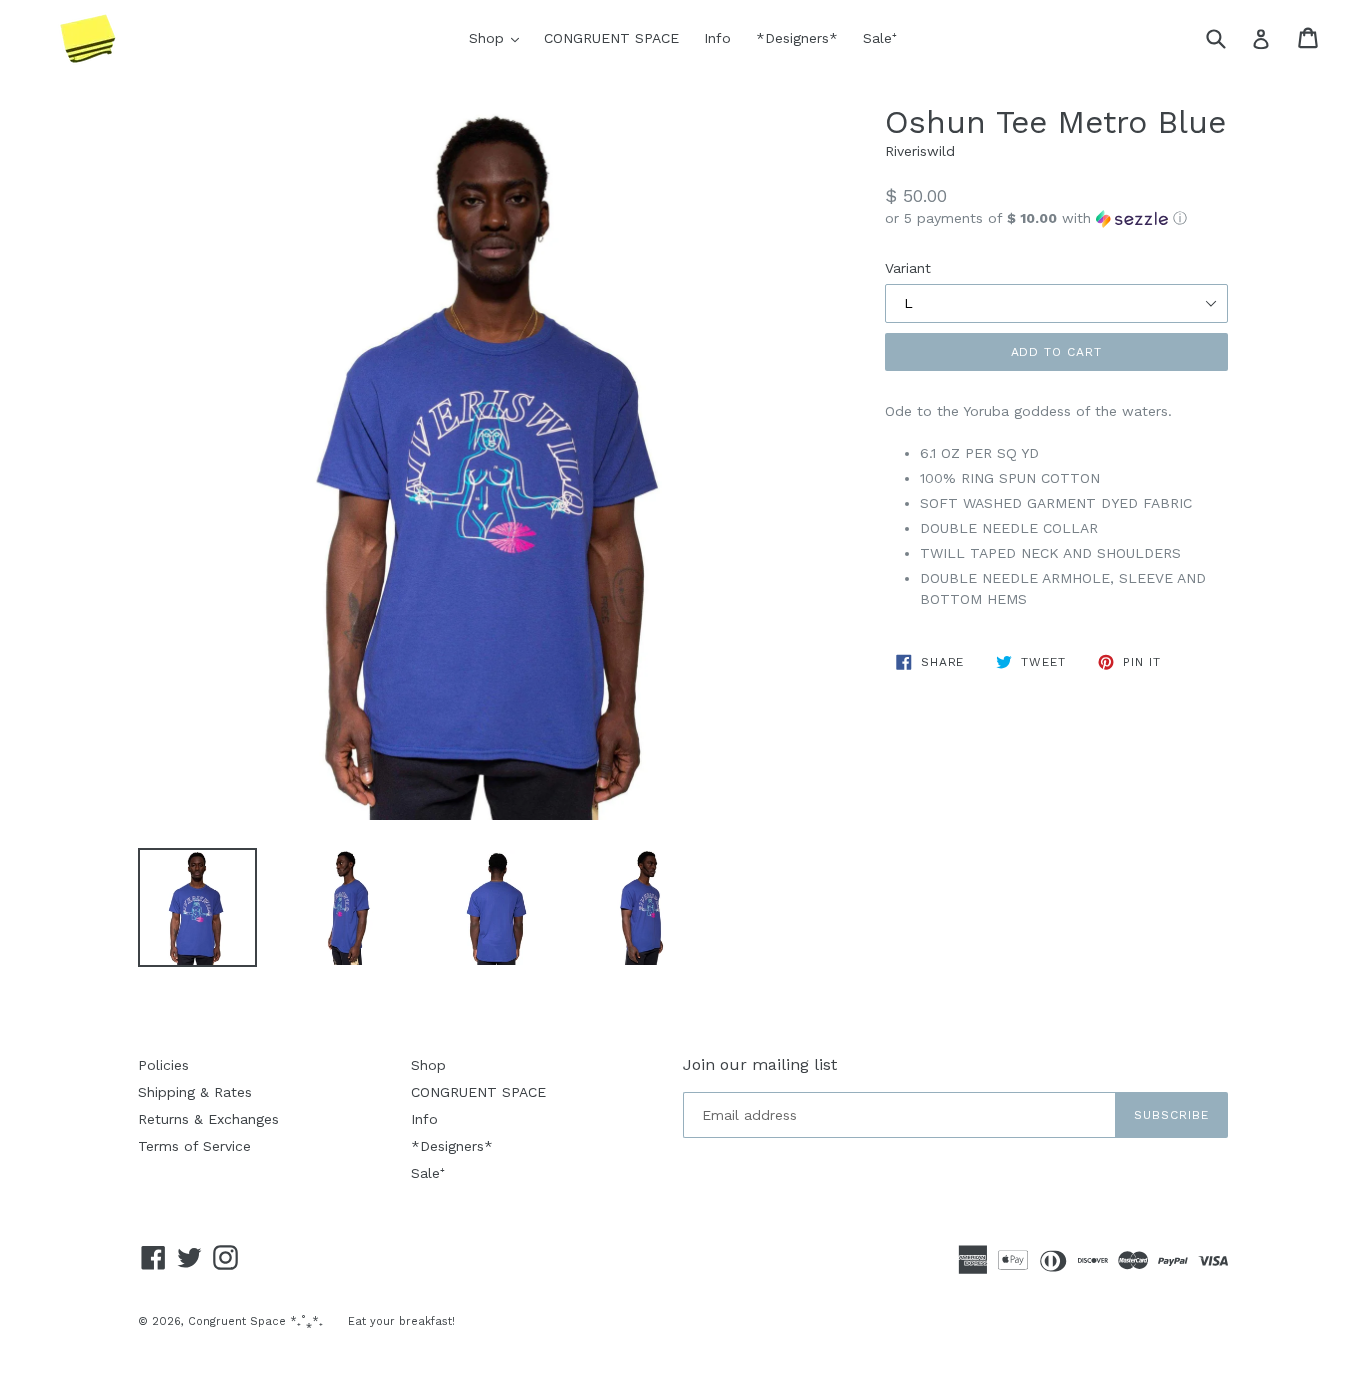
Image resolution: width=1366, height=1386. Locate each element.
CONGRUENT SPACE (611, 38)
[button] (1056, 218)
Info (717, 38)
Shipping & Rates (195, 1092)
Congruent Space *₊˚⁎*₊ (255, 1321)
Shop (499, 37)
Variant (908, 268)
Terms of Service (194, 1146)
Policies (163, 1065)
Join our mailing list (760, 1064)
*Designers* (797, 38)
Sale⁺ (880, 38)
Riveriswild (920, 151)
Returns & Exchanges (208, 1119)
